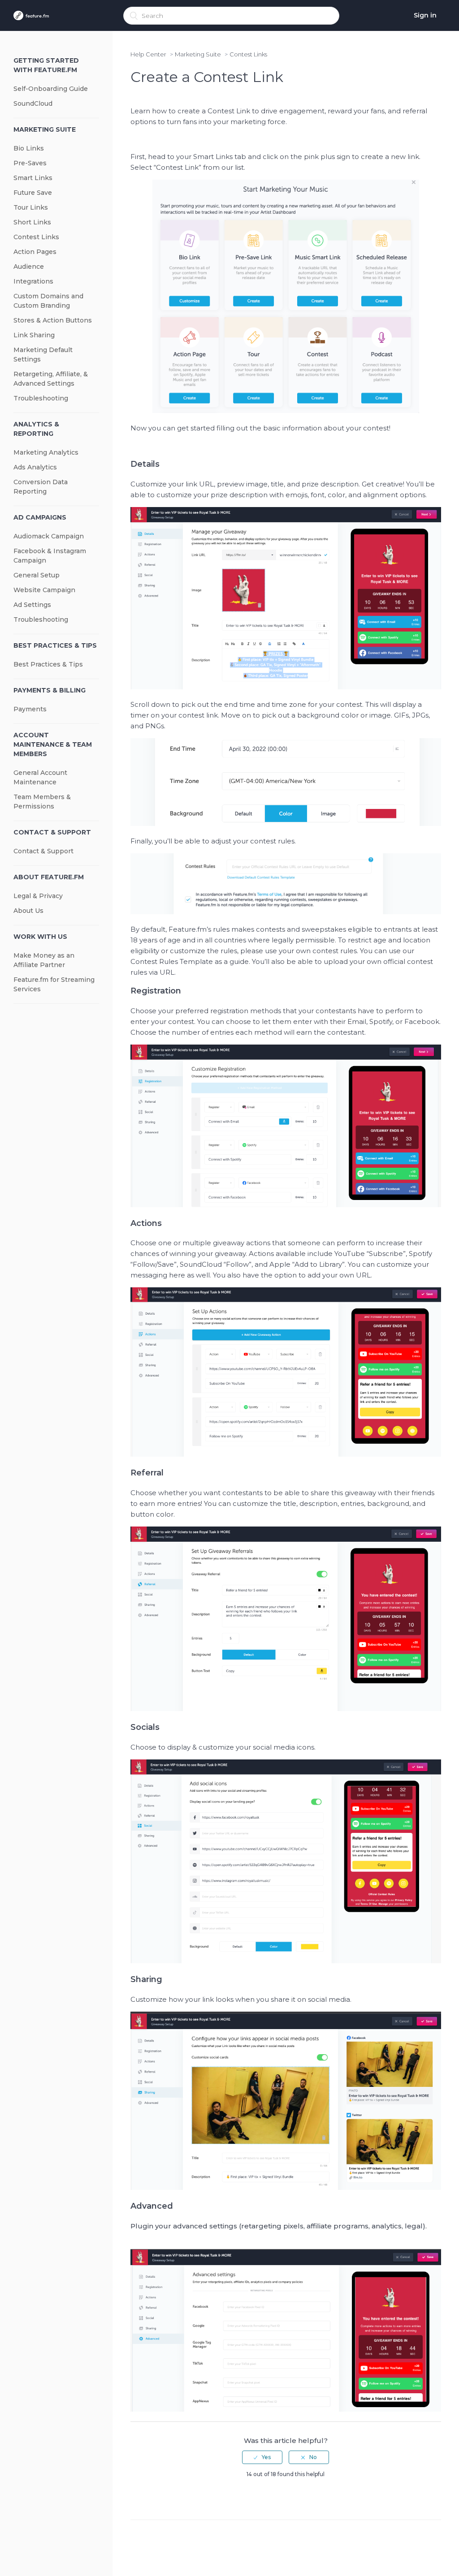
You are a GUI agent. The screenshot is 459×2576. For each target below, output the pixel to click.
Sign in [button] (425, 15)
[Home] (31, 16)
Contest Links (36, 237)
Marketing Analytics (46, 452)
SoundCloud (33, 103)
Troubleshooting (41, 398)
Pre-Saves (30, 163)
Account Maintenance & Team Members (53, 744)
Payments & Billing (50, 690)
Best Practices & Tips (55, 645)
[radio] (262, 2457)
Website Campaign (44, 590)
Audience (29, 267)
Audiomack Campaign (49, 536)
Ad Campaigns (40, 517)
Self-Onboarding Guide (51, 89)
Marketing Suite (45, 129)
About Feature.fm (49, 877)
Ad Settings (32, 605)
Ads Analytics (35, 467)
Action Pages (35, 252)
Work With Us (40, 937)
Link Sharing (34, 335)
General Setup (37, 575)
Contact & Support (52, 832)
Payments (30, 709)
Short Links (32, 222)
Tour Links (31, 207)
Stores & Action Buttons (53, 320)
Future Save (33, 193)
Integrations (33, 281)
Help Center (148, 54)
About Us (28, 911)
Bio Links (29, 148)
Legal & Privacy (38, 896)
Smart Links (33, 178)
